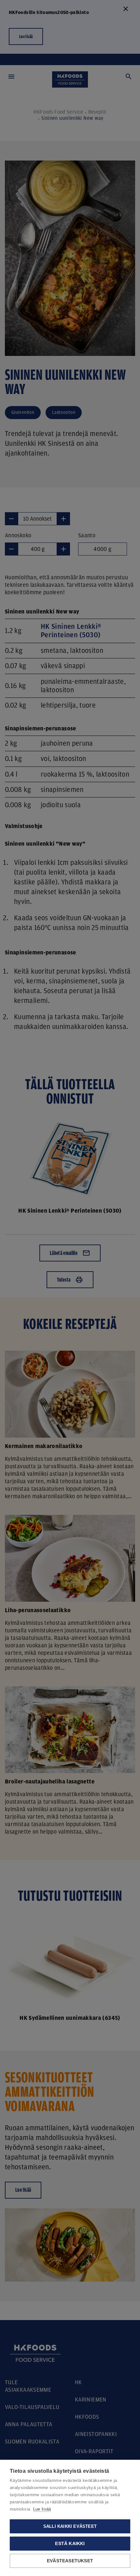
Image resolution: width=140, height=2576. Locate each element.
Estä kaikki (70, 2544)
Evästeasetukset (70, 2561)
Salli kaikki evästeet (70, 2526)
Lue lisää (42, 2509)
